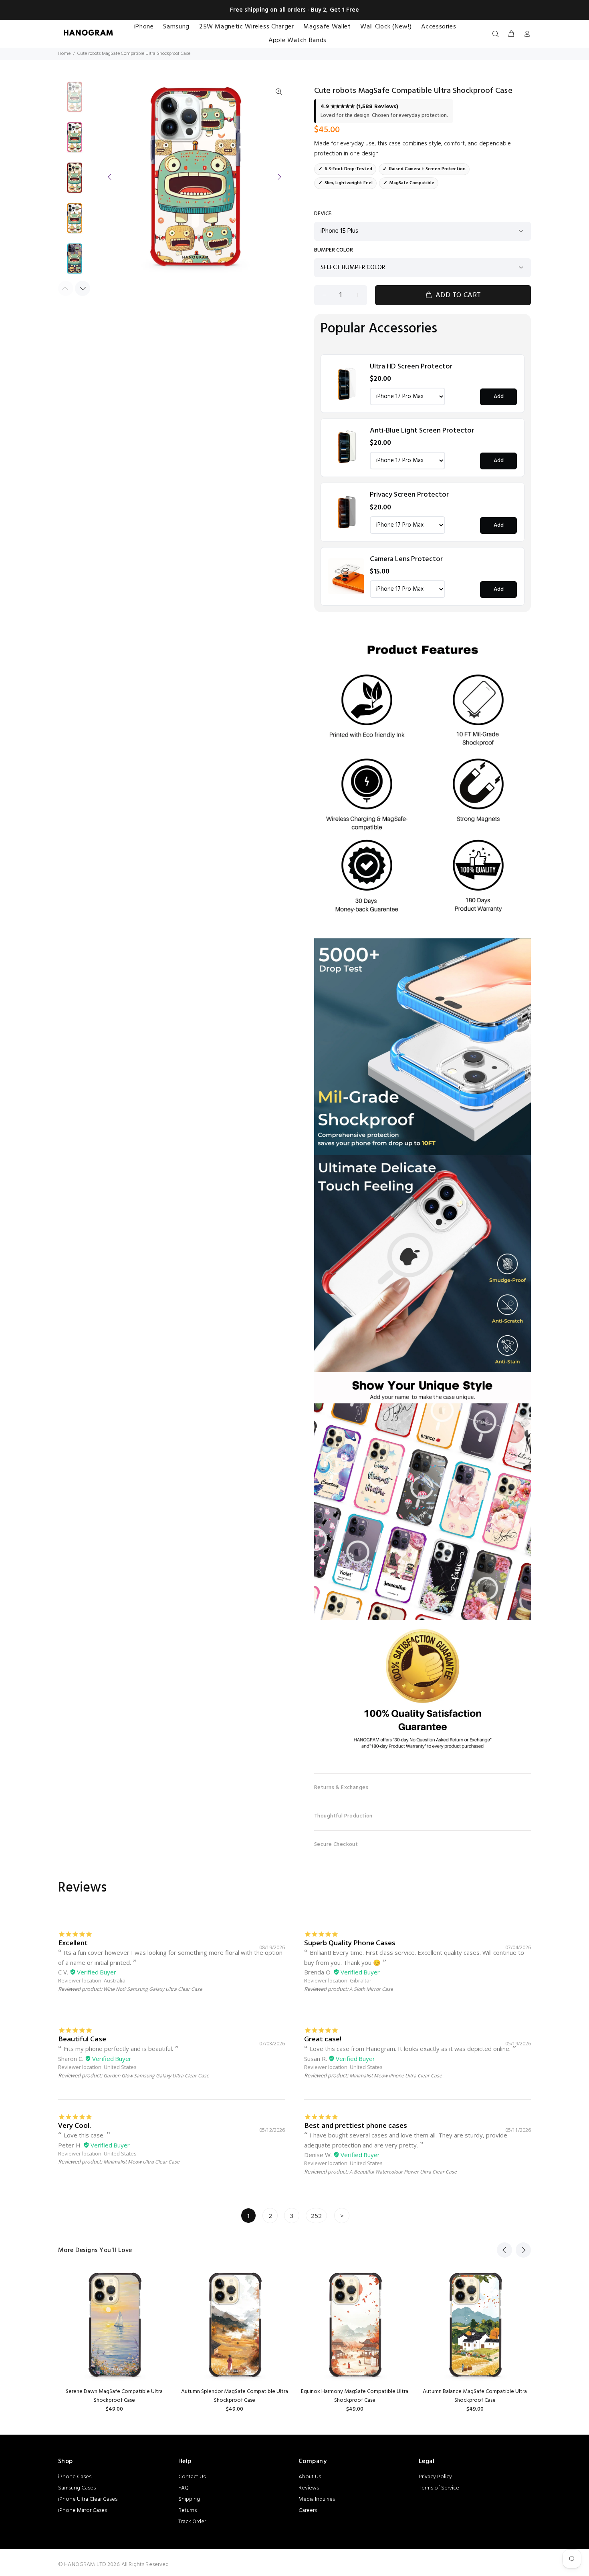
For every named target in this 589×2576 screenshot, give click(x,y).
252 (316, 2216)
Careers (308, 2511)
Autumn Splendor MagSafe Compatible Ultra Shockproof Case (235, 2396)
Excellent (73, 1943)
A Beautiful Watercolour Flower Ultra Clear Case (403, 2172)
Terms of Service (439, 2488)
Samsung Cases (77, 2488)
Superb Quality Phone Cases (350, 1943)
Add (499, 397)
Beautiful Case (82, 2039)
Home (64, 54)
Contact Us (192, 2477)
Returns (188, 2511)
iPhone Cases (75, 2477)
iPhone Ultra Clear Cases (88, 2499)
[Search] (497, 34)
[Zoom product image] (279, 92)
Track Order (192, 2522)
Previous (110, 177)
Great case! (323, 2039)
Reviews (309, 2488)
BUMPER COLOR (334, 250)
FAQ (184, 2488)
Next (279, 177)
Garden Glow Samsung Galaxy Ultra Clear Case (156, 2076)
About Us (310, 2477)
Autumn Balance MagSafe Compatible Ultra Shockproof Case (475, 2396)
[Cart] (511, 34)
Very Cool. (75, 2125)
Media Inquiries (317, 2499)
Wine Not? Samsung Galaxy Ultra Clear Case (153, 1989)
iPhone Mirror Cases (83, 2511)
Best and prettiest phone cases (356, 2125)
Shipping (189, 2499)
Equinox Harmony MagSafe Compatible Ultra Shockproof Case (355, 2396)
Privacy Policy (435, 2477)
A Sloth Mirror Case (371, 1989)
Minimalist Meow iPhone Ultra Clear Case (396, 2076)
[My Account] (525, 34)
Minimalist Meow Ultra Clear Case (141, 2162)
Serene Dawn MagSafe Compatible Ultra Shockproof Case (114, 2396)
